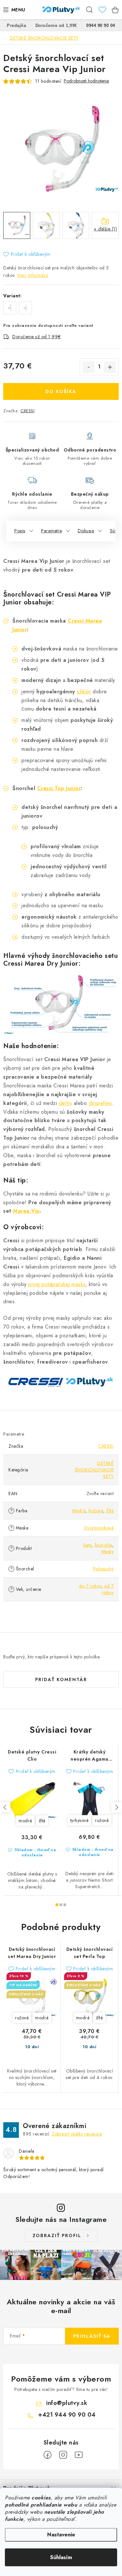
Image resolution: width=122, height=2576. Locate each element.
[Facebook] (47, 2455)
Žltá (110, 1511)
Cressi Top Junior (59, 788)
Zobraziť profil (57, 2235)
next (116, 1807)
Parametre (52, 531)
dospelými (101, 1103)
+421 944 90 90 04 (67, 2415)
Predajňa (16, 25)
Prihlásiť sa (92, 2336)
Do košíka (61, 391)
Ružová (96, 1511)
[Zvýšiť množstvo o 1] (110, 367)
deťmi (66, 1103)
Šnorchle (103, 1545)
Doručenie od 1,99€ (56, 25)
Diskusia (86, 531)
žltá (42, 1821)
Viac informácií (33, 275)
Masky (108, 1552)
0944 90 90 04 (101, 25)
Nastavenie (61, 2535)
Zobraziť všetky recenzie (77, 2134)
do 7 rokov (90, 1586)
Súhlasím (61, 2557)
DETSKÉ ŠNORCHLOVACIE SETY (94, 1470)
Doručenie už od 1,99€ (37, 337)
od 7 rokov (108, 1589)
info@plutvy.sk (67, 2403)
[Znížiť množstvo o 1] (88, 367)
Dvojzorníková (99, 1528)
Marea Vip (26, 1211)
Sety (87, 1545)
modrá (25, 1821)
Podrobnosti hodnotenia (86, 81)
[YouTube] (79, 2455)
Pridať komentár (61, 1679)
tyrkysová (80, 1820)
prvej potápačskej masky (57, 1284)
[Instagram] (63, 2455)
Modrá (79, 1511)
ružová (102, 1820)
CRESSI (27, 411)
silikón (84, 692)
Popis (20, 531)
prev (5, 1807)
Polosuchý (103, 1569)
